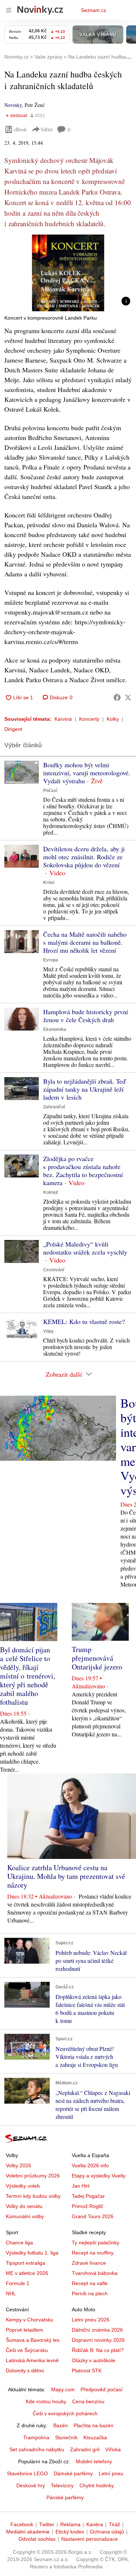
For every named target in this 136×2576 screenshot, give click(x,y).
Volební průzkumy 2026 (33, 2176)
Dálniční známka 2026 (97, 2330)
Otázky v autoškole (94, 2360)
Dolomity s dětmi (25, 2371)
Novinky (13, 105)
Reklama (70, 2524)
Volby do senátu (24, 2206)
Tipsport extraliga (26, 2263)
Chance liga (19, 2243)
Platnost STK (87, 2371)
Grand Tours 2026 (93, 2216)
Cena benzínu (88, 2401)
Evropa (51, 960)
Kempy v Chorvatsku (30, 2320)
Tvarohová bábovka (95, 2273)
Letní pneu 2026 (91, 2320)
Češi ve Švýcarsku (27, 2350)
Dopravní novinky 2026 (98, 2340)
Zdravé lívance (89, 2263)
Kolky (113, 719)
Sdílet (47, 129)
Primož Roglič (88, 2206)
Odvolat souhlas (37, 2539)
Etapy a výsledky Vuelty (99, 2176)
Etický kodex (70, 2532)
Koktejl (50, 1192)
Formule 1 (18, 2283)
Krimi (49, 883)
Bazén (61, 2425)
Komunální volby (25, 2216)
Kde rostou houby (46, 2401)
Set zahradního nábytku (37, 2449)
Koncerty (89, 719)
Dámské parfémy (73, 2473)
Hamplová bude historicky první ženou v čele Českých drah (86, 1016)
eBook (20, 129)
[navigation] (9, 10)
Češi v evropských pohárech (65, 2413)
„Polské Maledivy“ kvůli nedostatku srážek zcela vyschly (85, 1248)
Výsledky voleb (23, 2186)
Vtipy (48, 1331)
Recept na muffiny (93, 2253)
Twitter (47, 2524)
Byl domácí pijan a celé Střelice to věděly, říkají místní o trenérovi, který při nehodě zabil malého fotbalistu (28, 1676)
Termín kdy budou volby (33, 2196)
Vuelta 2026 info (90, 2165)
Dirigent (13, 729)
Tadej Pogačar (88, 2196)
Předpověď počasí (102, 2389)
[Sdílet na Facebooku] (117, 697)
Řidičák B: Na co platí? (98, 2350)
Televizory (62, 2485)
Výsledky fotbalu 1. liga (32, 2253)
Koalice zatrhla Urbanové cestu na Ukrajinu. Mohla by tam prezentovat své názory (66, 1876)
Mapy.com (63, 2389)
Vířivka (113, 2449)
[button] (68, 273)
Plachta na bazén (94, 2425)
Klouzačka (95, 2437)
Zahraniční (54, 1107)
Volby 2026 (18, 2165)
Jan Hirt (81, 2186)
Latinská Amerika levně (32, 2360)
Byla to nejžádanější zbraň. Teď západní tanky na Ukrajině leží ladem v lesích (84, 1089)
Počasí (50, 791)
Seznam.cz (94, 10)
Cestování (54, 1270)
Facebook (22, 2524)
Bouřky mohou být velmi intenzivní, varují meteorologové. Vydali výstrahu (87, 773)
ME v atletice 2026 (27, 2273)
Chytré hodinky (97, 2485)
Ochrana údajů (107, 2532)
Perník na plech (90, 2293)
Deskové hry (31, 2485)
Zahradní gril (85, 2449)
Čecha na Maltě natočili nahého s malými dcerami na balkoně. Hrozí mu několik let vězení (85, 942)
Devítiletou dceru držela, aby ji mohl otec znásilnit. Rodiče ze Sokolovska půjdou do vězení (84, 857)
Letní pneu (111, 2473)
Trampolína (36, 2437)
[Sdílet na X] (128, 697)
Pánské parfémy (65, 2497)
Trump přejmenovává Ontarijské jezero (97, 1658)
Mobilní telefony (94, 2461)
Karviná (63, 719)
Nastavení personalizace (90, 2539)
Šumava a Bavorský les (33, 2340)
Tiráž (114, 2524)
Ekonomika (55, 1029)
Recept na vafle (90, 2283)
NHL (11, 2293)
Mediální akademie (28, 2532)
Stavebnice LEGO (27, 2473)
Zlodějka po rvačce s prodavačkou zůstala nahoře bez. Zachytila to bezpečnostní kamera (83, 1171)
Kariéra (95, 2524)
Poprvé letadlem (24, 2330)
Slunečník (66, 2437)
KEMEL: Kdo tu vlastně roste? (84, 1321)
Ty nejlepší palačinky (96, 2243)
